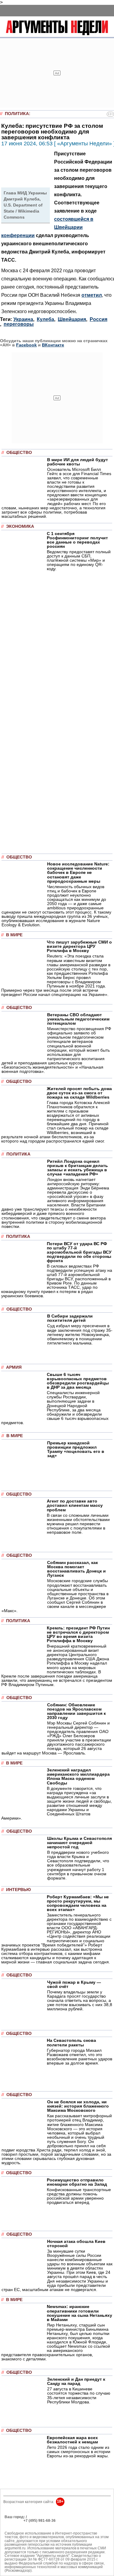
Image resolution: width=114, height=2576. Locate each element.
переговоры (19, 324)
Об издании (15, 2525)
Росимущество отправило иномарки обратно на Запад (77, 2182)
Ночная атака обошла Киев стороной (76, 2244)
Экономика (20, 526)
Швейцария (72, 319)
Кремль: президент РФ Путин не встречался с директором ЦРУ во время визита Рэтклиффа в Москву (78, 1634)
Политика (17, 114)
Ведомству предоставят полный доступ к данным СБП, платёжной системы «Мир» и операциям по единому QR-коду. (79, 560)
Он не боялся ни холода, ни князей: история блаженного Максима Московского (78, 2106)
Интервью (18, 1890)
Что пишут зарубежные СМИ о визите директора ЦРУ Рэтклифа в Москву (79, 946)
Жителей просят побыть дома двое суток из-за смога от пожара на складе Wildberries (79, 1093)
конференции (18, 235)
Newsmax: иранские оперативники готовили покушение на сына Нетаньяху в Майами (79, 2313)
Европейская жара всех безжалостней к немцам (72, 2440)
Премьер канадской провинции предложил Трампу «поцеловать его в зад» (76, 1449)
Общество (19, 453)
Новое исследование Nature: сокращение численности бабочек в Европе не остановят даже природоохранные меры (78, 872)
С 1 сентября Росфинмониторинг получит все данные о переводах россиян (77, 540)
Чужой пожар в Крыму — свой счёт (74, 1984)
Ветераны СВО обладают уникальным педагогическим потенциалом (78, 1019)
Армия (14, 1367)
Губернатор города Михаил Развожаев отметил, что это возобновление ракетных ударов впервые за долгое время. (79, 2057)
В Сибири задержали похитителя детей (70, 1318)
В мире (14, 935)
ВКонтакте (53, 345)
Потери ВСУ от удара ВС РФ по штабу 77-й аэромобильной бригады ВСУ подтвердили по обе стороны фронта (79, 1252)
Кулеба (45, 319)
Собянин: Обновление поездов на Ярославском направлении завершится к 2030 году (76, 1711)
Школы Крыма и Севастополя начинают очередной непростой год (79, 1843)
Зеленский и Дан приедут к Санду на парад (76, 2381)
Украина (23, 319)
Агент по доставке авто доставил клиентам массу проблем (75, 1505)
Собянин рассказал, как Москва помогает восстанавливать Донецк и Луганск (76, 1569)
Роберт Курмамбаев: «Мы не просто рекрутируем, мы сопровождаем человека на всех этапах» (78, 1903)
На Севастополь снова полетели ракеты (71, 2042)
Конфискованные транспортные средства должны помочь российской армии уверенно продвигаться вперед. (79, 2196)
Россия (98, 319)
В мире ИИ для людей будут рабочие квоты (78, 462)
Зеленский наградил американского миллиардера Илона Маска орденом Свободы (78, 1776)
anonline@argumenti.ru (24, 2530)
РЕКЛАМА (14, 2521)
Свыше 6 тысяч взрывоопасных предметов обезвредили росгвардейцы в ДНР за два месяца (78, 1381)
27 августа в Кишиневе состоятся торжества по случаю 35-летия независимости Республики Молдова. (79, 2395)
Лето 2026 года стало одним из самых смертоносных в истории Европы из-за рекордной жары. (79, 2452)
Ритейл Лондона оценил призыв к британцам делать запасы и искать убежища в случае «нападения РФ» (78, 1168)
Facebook (26, 345)
